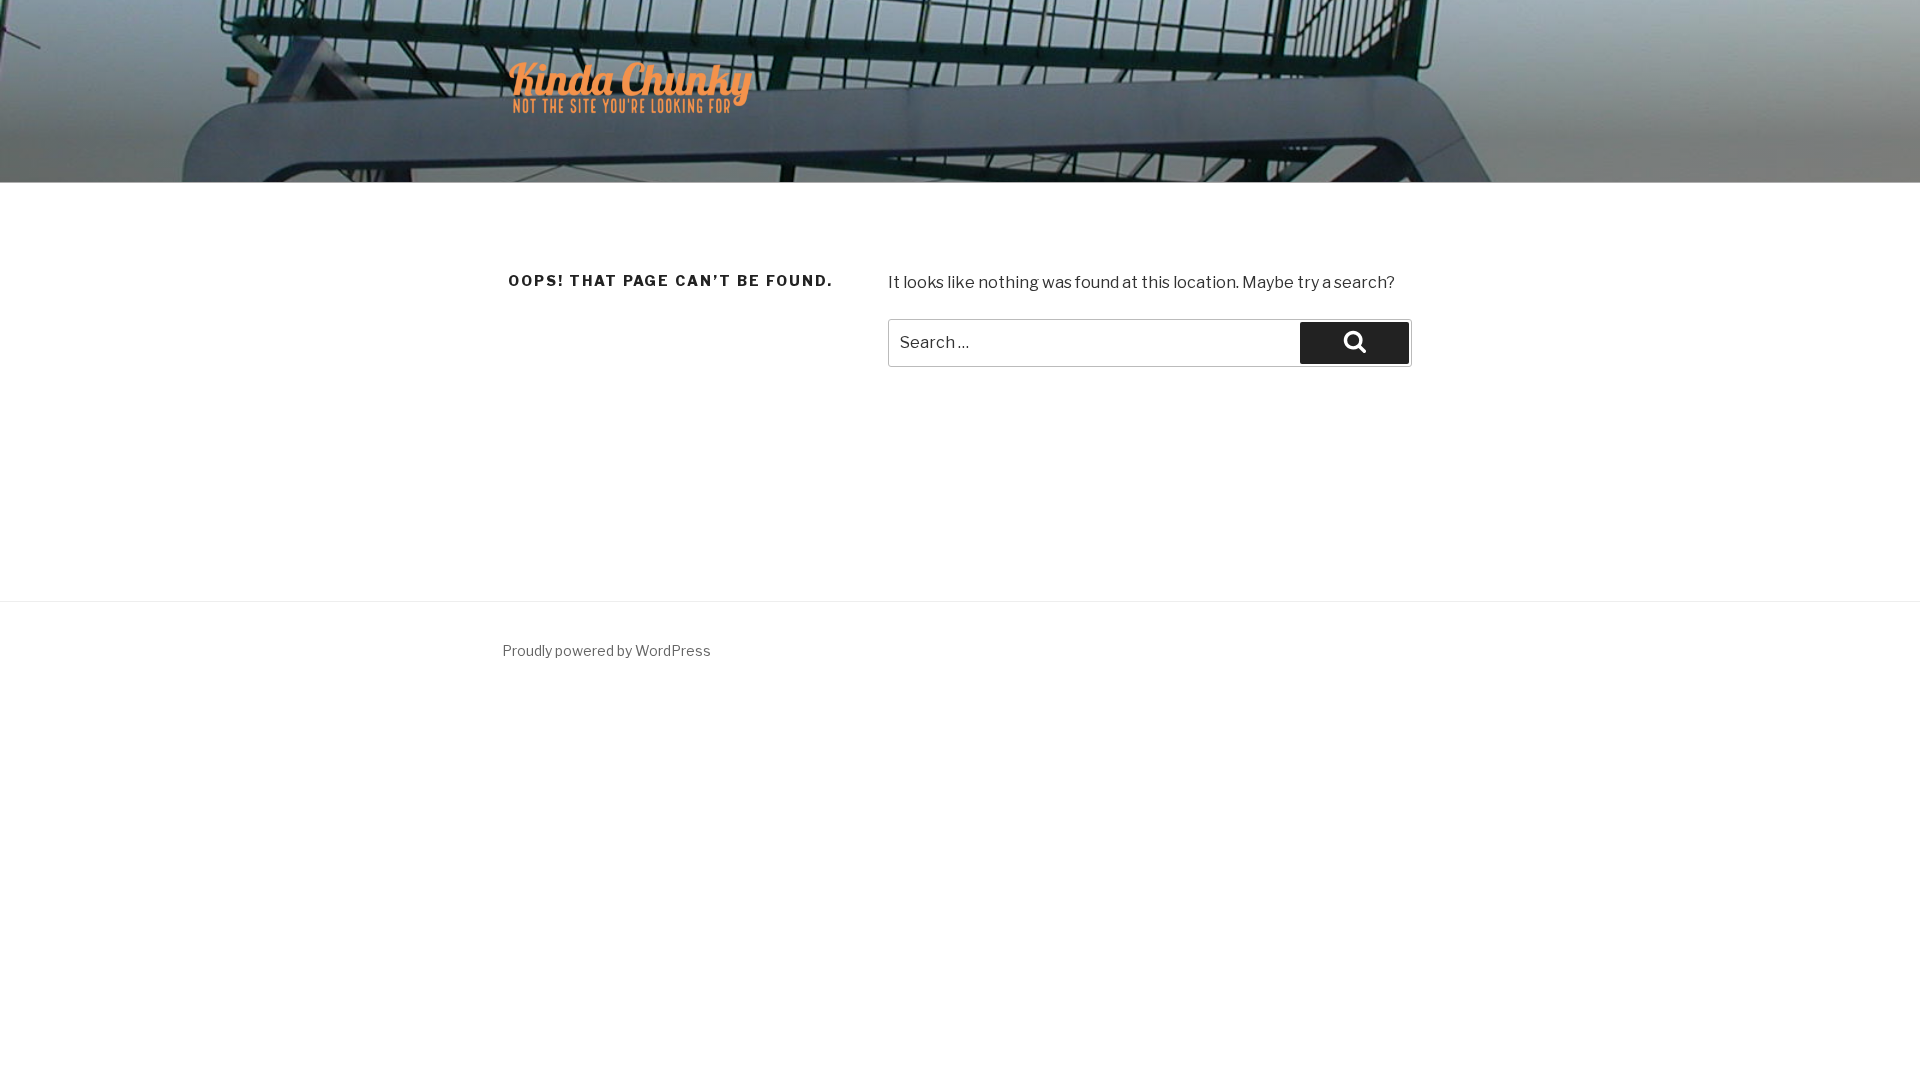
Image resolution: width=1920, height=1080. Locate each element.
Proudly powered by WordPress (606, 650)
